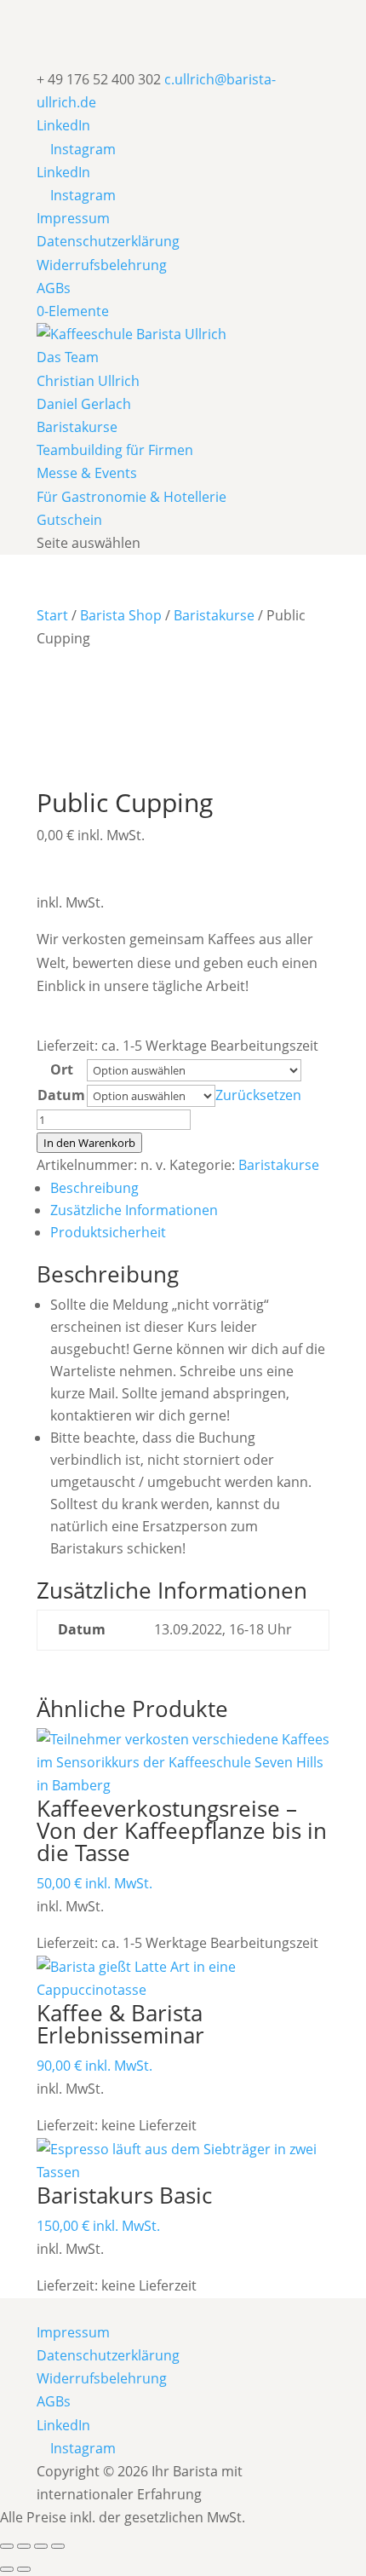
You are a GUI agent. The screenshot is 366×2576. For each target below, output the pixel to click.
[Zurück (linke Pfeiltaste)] (7, 2569)
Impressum (73, 218)
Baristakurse (77, 427)
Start (52, 615)
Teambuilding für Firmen (115, 450)
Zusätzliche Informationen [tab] (134, 1210)
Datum (61, 1095)
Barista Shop (121, 615)
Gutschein (69, 520)
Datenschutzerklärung (108, 241)
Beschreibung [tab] (94, 1188)
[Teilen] (41, 2546)
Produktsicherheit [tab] (108, 1232)
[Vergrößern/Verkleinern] (7, 2546)
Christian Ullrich (88, 381)
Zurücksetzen (258, 1095)
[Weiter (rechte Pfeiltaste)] (24, 2569)
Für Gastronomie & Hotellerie (132, 497)
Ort (62, 1069)
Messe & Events (87, 473)
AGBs (54, 288)
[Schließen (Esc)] (58, 2546)
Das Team (68, 357)
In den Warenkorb (89, 1143)
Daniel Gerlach (84, 404)
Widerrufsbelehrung (102, 265)
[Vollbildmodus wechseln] (24, 2546)
